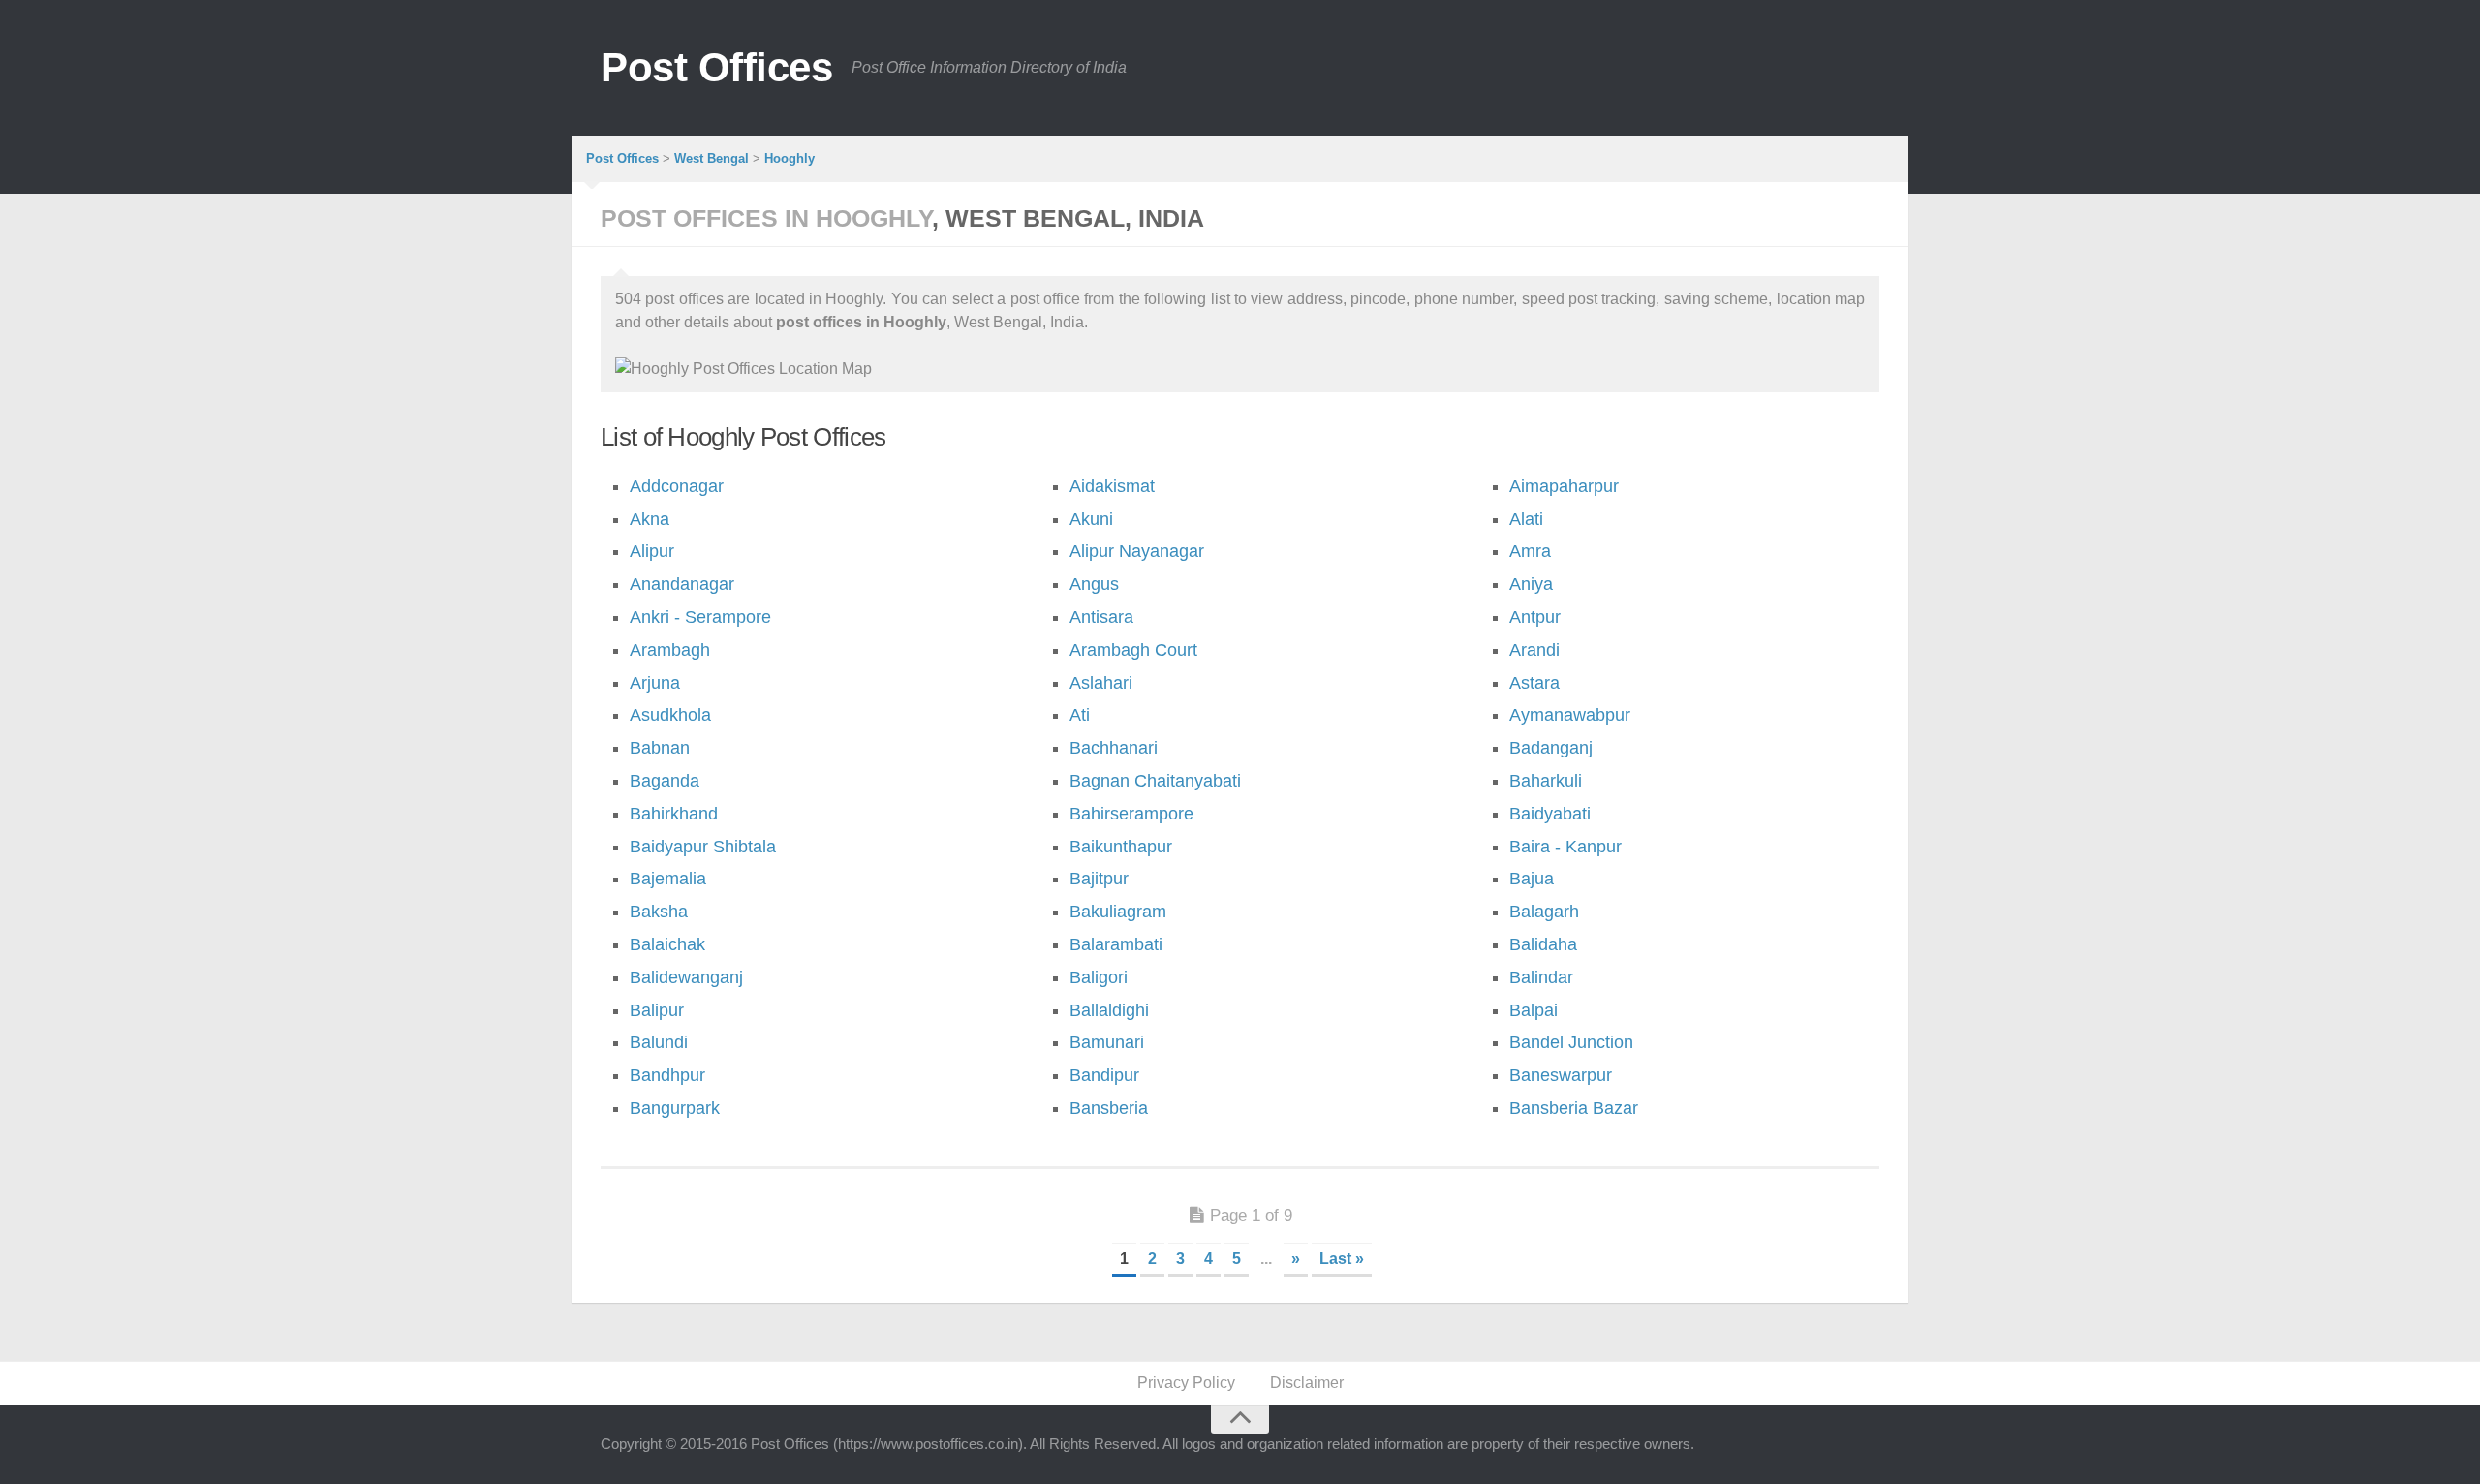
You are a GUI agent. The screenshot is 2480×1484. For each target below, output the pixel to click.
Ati (1080, 715)
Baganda (665, 781)
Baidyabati (1550, 814)
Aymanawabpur (1570, 715)
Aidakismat (1112, 486)
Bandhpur (667, 1075)
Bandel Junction (1571, 1042)
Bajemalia (668, 879)
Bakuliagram (1118, 912)
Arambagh (670, 650)
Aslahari (1101, 683)
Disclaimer (1307, 1383)
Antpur (1535, 617)
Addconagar (677, 486)
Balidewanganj (686, 977)
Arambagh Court (1133, 650)
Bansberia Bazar (1574, 1108)
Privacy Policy (1186, 1383)
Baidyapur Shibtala (703, 847)
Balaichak (667, 944)
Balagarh (1544, 912)
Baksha (659, 912)
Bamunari (1107, 1042)
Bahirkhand (674, 814)
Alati (1526, 519)
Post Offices (716, 67)
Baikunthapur (1121, 847)
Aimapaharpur (1564, 486)
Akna (650, 519)
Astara (1534, 683)
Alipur (652, 551)
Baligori (1099, 977)
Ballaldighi (1109, 1010)
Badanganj (1551, 748)
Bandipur (1104, 1075)
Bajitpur (1099, 879)
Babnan (660, 748)
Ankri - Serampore (700, 617)
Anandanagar (682, 584)
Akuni (1091, 519)
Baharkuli (1546, 781)
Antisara (1101, 617)
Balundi (659, 1042)
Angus (1094, 584)
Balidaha (1543, 944)
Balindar (1541, 977)
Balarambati (1116, 944)
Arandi (1534, 650)
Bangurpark (675, 1108)
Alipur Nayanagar (1137, 551)
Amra (1530, 551)
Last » (1342, 1259)
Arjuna (655, 683)
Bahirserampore (1131, 814)
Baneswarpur (1561, 1075)
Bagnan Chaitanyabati (1155, 781)
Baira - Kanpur (1565, 847)
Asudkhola (670, 715)
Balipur (657, 1010)
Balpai (1534, 1010)
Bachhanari (1114, 748)
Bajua (1532, 879)
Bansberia (1109, 1108)
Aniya (1531, 584)
